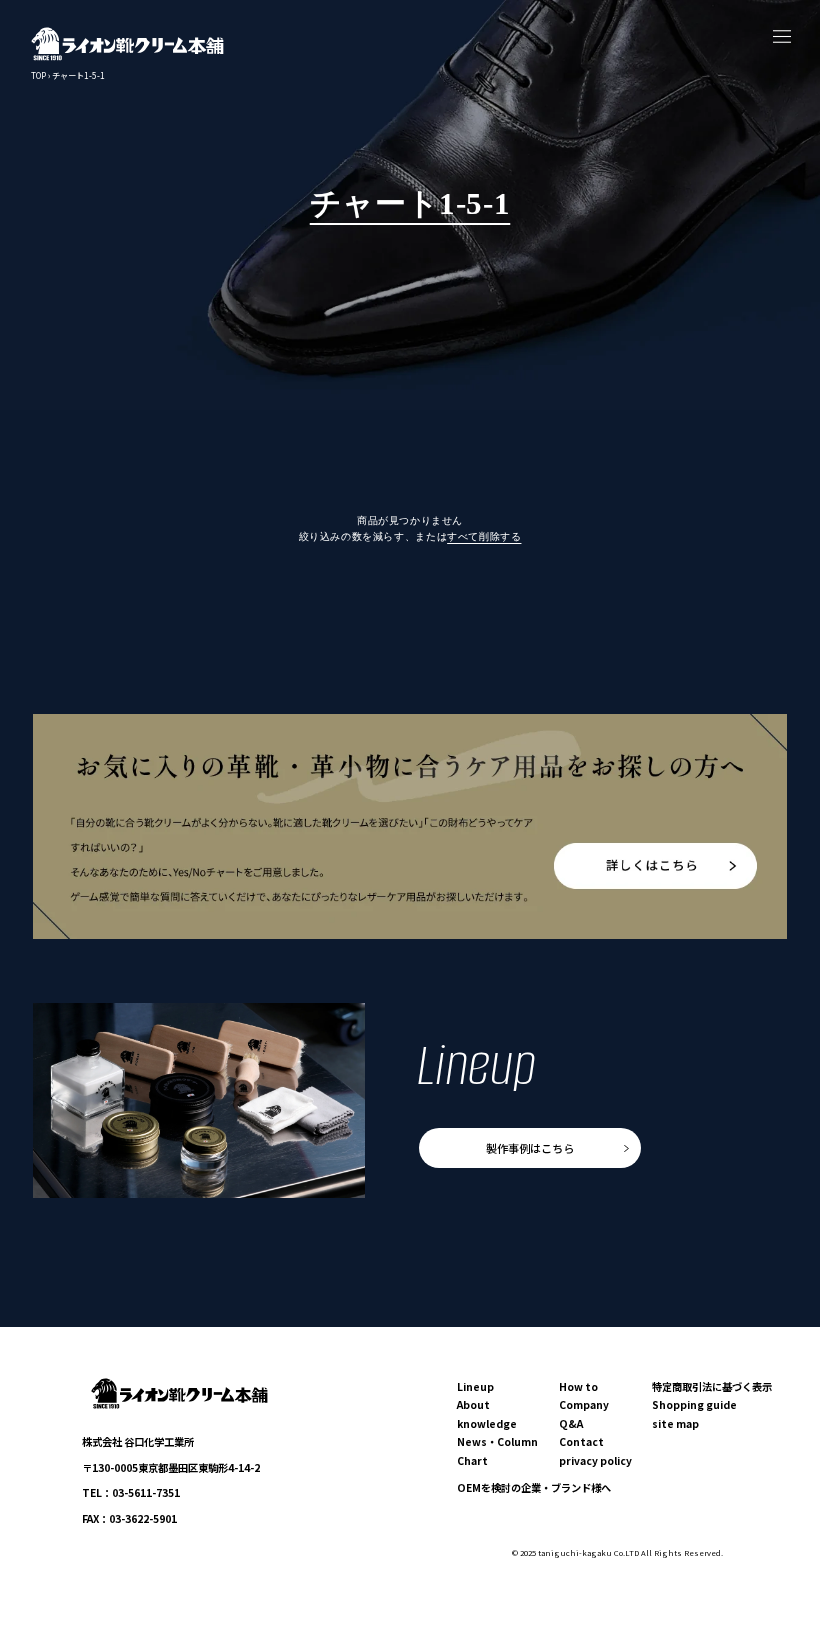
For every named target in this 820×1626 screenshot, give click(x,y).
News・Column (497, 1441)
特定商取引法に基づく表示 (712, 1386)
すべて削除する (484, 536)
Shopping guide (694, 1404)
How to (578, 1386)
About (473, 1404)
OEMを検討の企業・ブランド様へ (534, 1487)
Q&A (571, 1423)
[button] (782, 36)
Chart (472, 1460)
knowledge (487, 1423)
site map (675, 1423)
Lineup (475, 1386)
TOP (38, 76)
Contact (581, 1441)
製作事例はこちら (530, 1148)
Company (584, 1404)
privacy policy (595, 1460)
